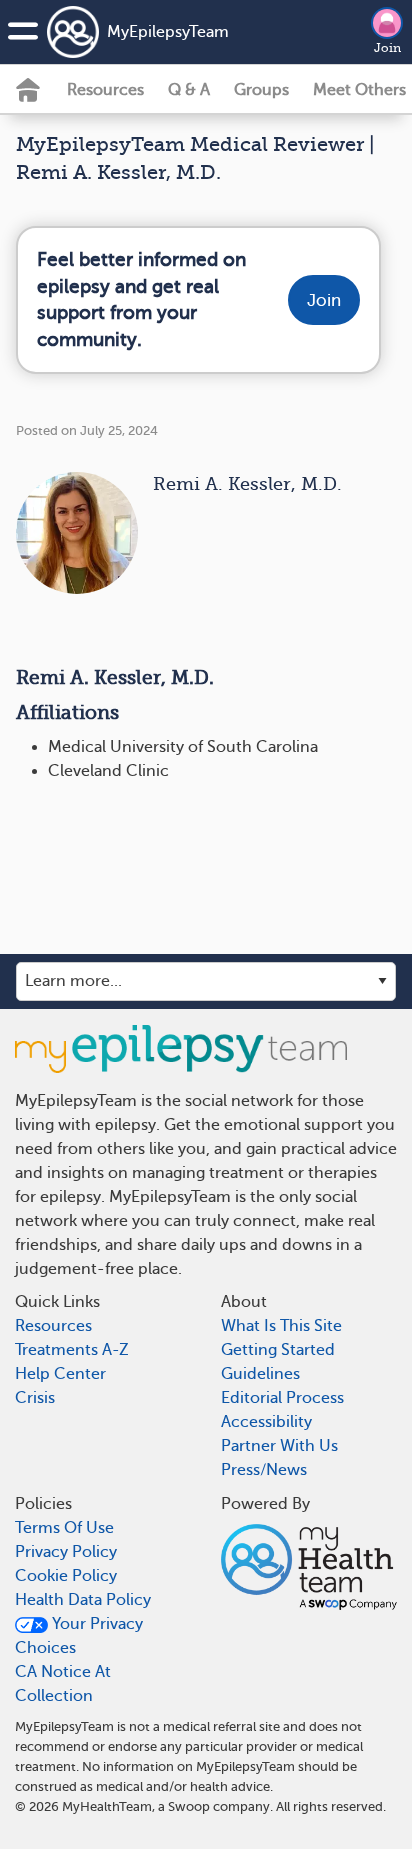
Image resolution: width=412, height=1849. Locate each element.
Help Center (60, 1374)
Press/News (264, 1470)
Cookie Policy (66, 1576)
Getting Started (278, 1350)
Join (387, 48)
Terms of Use (64, 1528)
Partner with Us (279, 1446)
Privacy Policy (66, 1552)
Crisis (35, 1398)
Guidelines (260, 1374)
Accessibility (266, 1422)
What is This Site (281, 1326)
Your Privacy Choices (79, 1636)
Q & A (189, 90)
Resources (105, 90)
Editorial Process (282, 1398)
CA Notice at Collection (63, 1684)
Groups (261, 90)
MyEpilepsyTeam (168, 32)
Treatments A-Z (72, 1350)
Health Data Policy (83, 1600)
